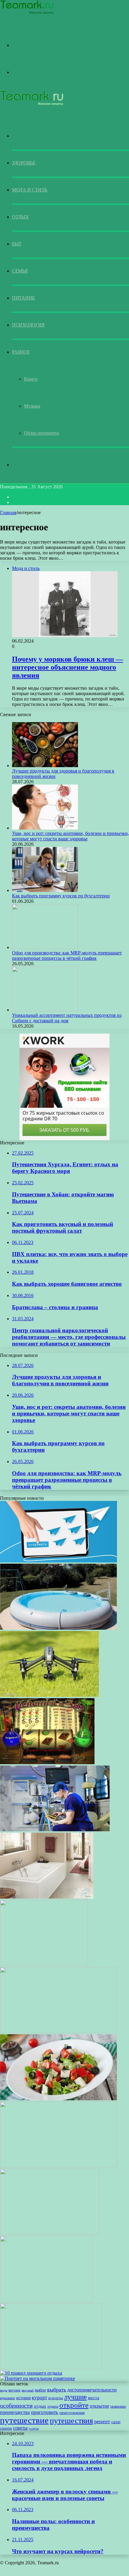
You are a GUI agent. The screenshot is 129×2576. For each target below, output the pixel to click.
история (23, 2398)
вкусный (28, 2390)
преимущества (15, 2412)
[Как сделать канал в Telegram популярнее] (58, 1561)
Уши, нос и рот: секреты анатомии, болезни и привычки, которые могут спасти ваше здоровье (70, 836)
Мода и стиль (30, 190)
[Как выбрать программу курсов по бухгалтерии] (45, 890)
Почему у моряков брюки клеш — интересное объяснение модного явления (67, 667)
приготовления (72, 2413)
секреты (6, 2428)
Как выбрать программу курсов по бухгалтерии (61, 896)
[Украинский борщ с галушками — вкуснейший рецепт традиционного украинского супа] (49, 2233)
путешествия (71, 2421)
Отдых (21, 217)
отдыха (53, 2406)
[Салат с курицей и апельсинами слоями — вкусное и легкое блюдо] (51, 2368)
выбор (40, 2390)
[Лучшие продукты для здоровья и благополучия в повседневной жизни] (45, 765)
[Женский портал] (27, 13)
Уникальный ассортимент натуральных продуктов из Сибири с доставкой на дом (67, 1018)
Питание (24, 298)
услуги (34, 2428)
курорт (39, 2398)
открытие (99, 2406)
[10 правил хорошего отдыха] (31, 2373)
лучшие (75, 2397)
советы (20, 2428)
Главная (8, 512)
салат (116, 2422)
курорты (56, 2398)
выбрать (57, 2390)
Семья (20, 271)
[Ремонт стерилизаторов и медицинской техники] (55, 1830)
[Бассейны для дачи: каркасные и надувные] (58, 1628)
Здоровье (24, 163)
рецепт (102, 2421)
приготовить (45, 2412)
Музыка (32, 406)
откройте (74, 2405)
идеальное (7, 2398)
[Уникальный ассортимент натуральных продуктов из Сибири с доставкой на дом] (45, 1010)
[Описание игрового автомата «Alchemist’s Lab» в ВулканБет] (47, 1763)
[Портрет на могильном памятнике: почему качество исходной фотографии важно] (37, 2378)
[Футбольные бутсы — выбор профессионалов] (46, 2300)
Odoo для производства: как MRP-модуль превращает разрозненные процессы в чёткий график (67, 955)
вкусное (14, 2390)
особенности (16, 2406)
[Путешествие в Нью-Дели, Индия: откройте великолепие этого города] (58, 2031)
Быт (17, 244)
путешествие (24, 2420)
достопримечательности (92, 2390)
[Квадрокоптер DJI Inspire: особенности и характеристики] (49, 1695)
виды (4, 2390)
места (94, 2398)
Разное (21, 352)
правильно (118, 2406)
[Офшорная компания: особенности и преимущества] (58, 2166)
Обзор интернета (41, 433)
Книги (31, 379)
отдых (40, 2406)
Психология (28, 325)
